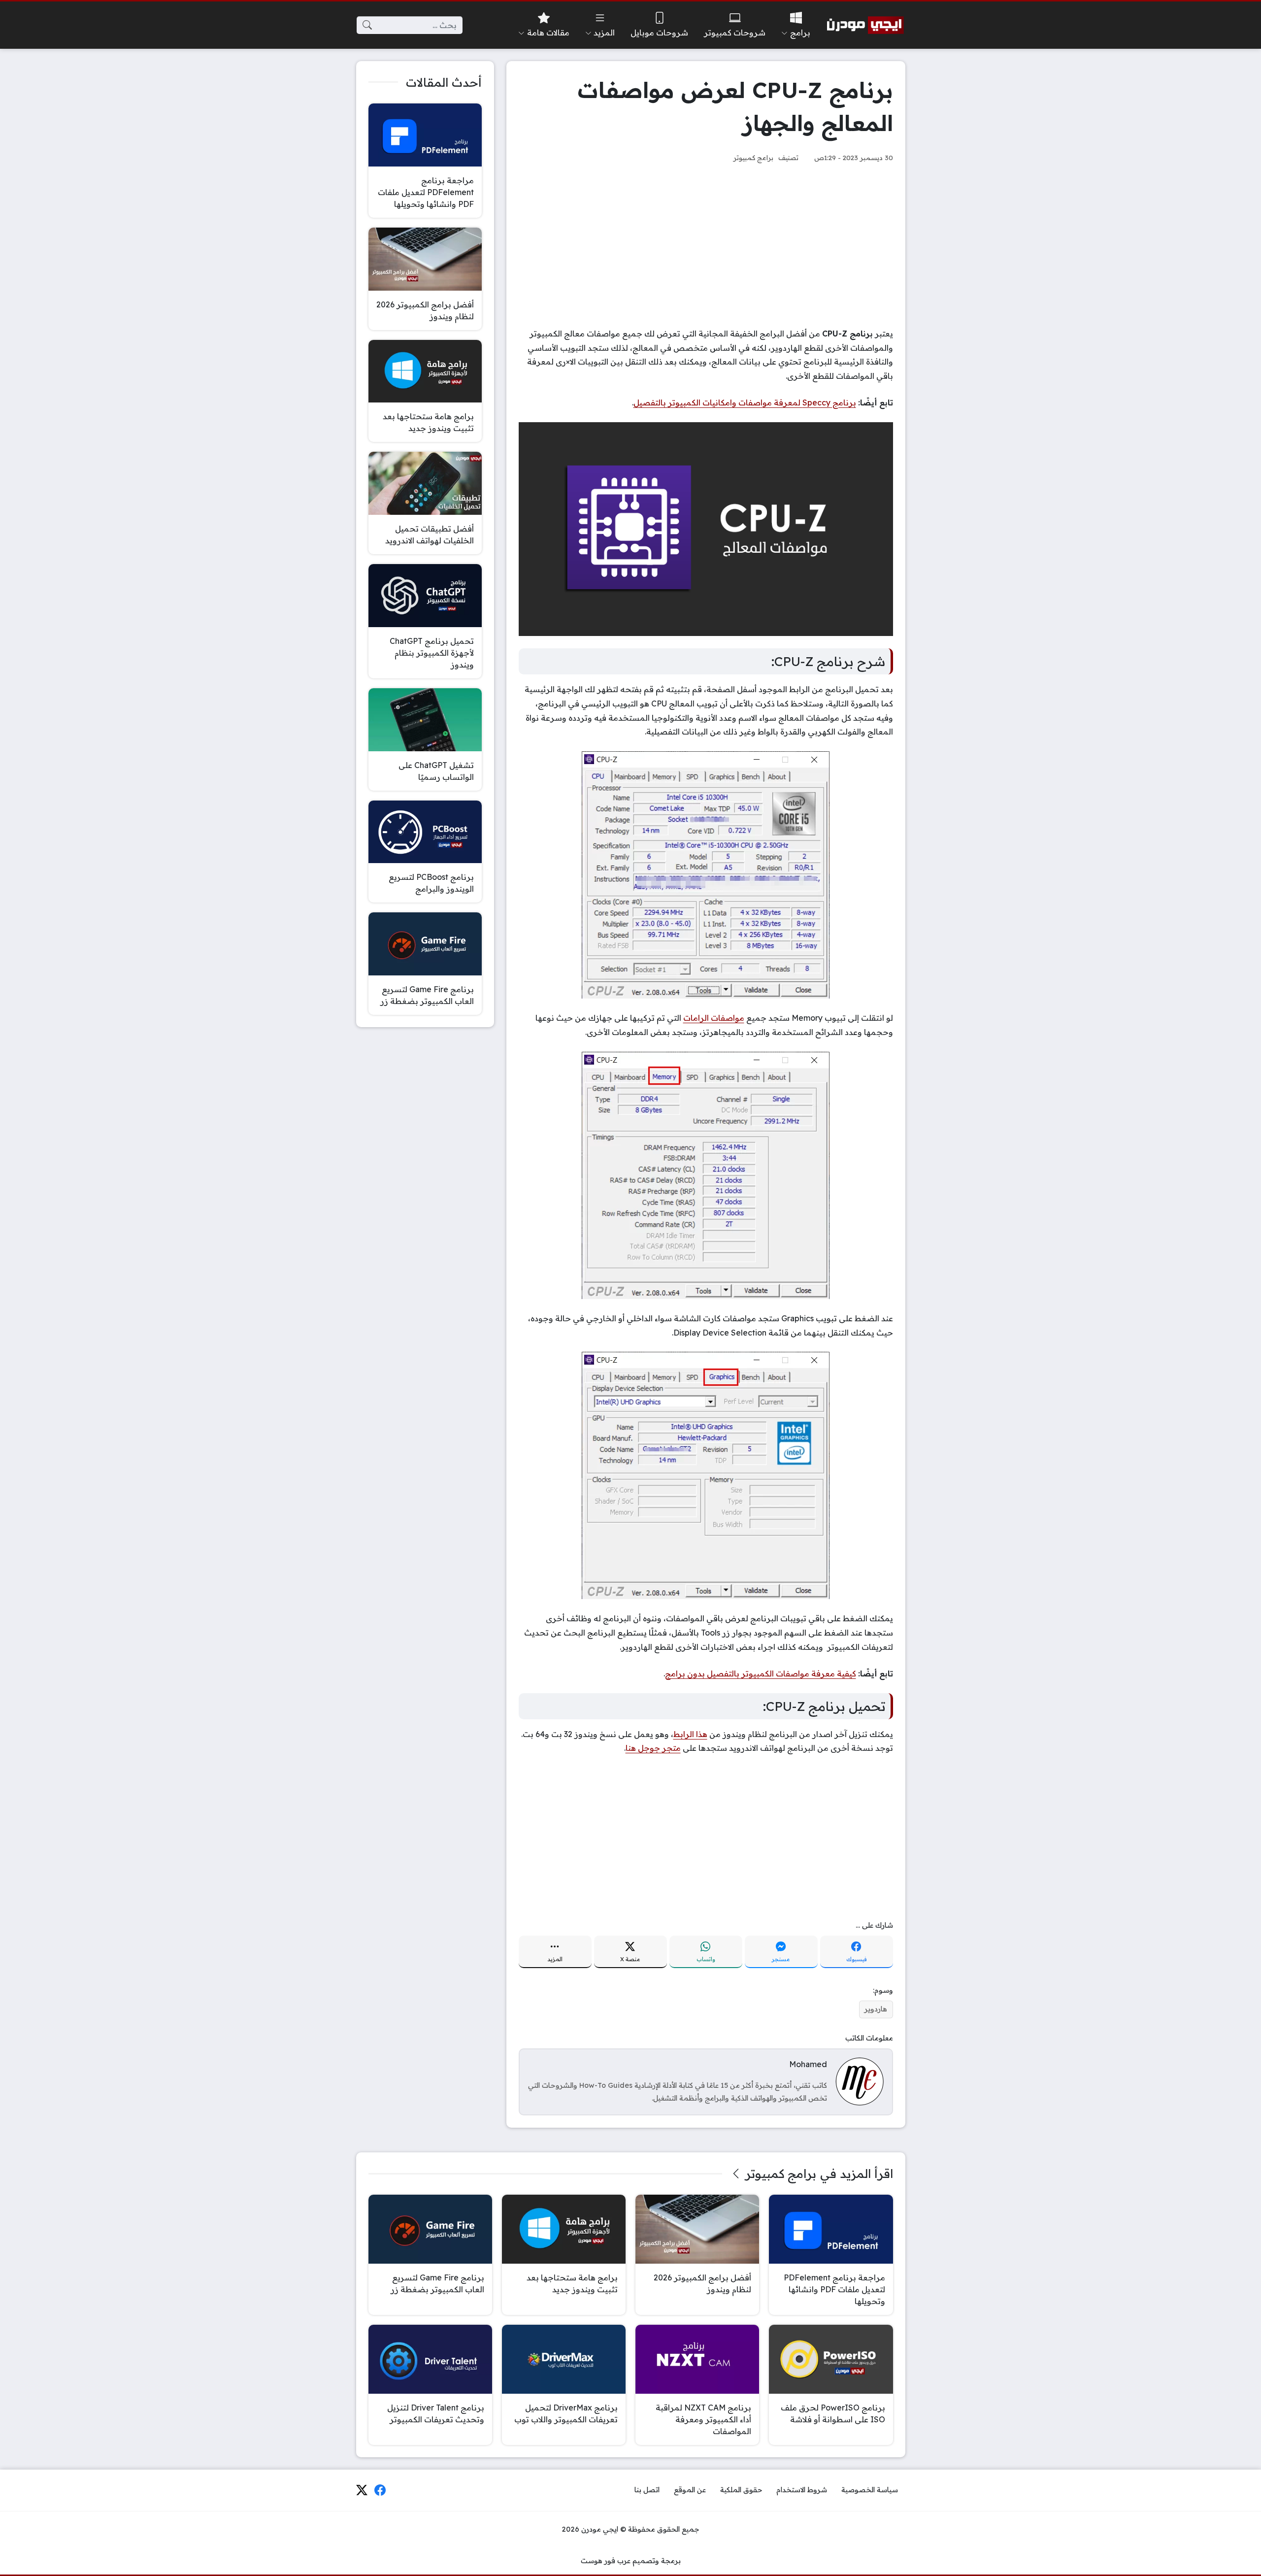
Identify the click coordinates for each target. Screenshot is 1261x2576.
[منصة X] (362, 2490)
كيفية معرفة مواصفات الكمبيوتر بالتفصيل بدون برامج (761, 1673)
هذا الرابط (690, 1734)
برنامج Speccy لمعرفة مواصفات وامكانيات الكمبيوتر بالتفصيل (745, 402)
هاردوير (876, 2009)
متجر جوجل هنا (653, 1748)
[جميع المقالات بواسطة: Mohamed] (860, 2081)
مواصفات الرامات (714, 1018)
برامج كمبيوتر (753, 157)
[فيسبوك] (380, 2490)
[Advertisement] (706, 245)
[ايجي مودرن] (865, 25)
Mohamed (808, 2064)
